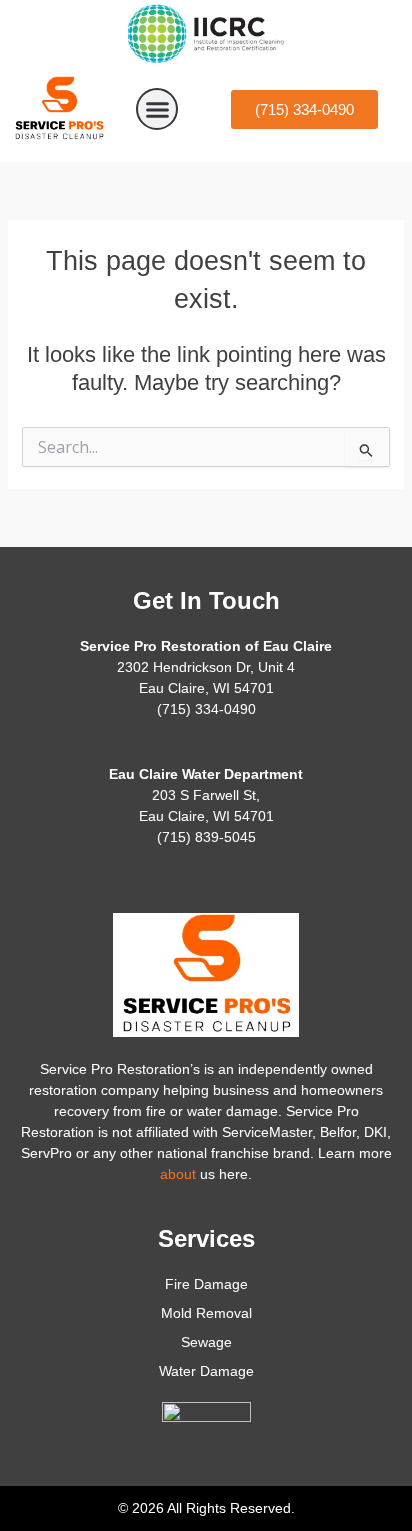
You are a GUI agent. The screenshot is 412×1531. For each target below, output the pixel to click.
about (178, 1174)
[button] (157, 109)
